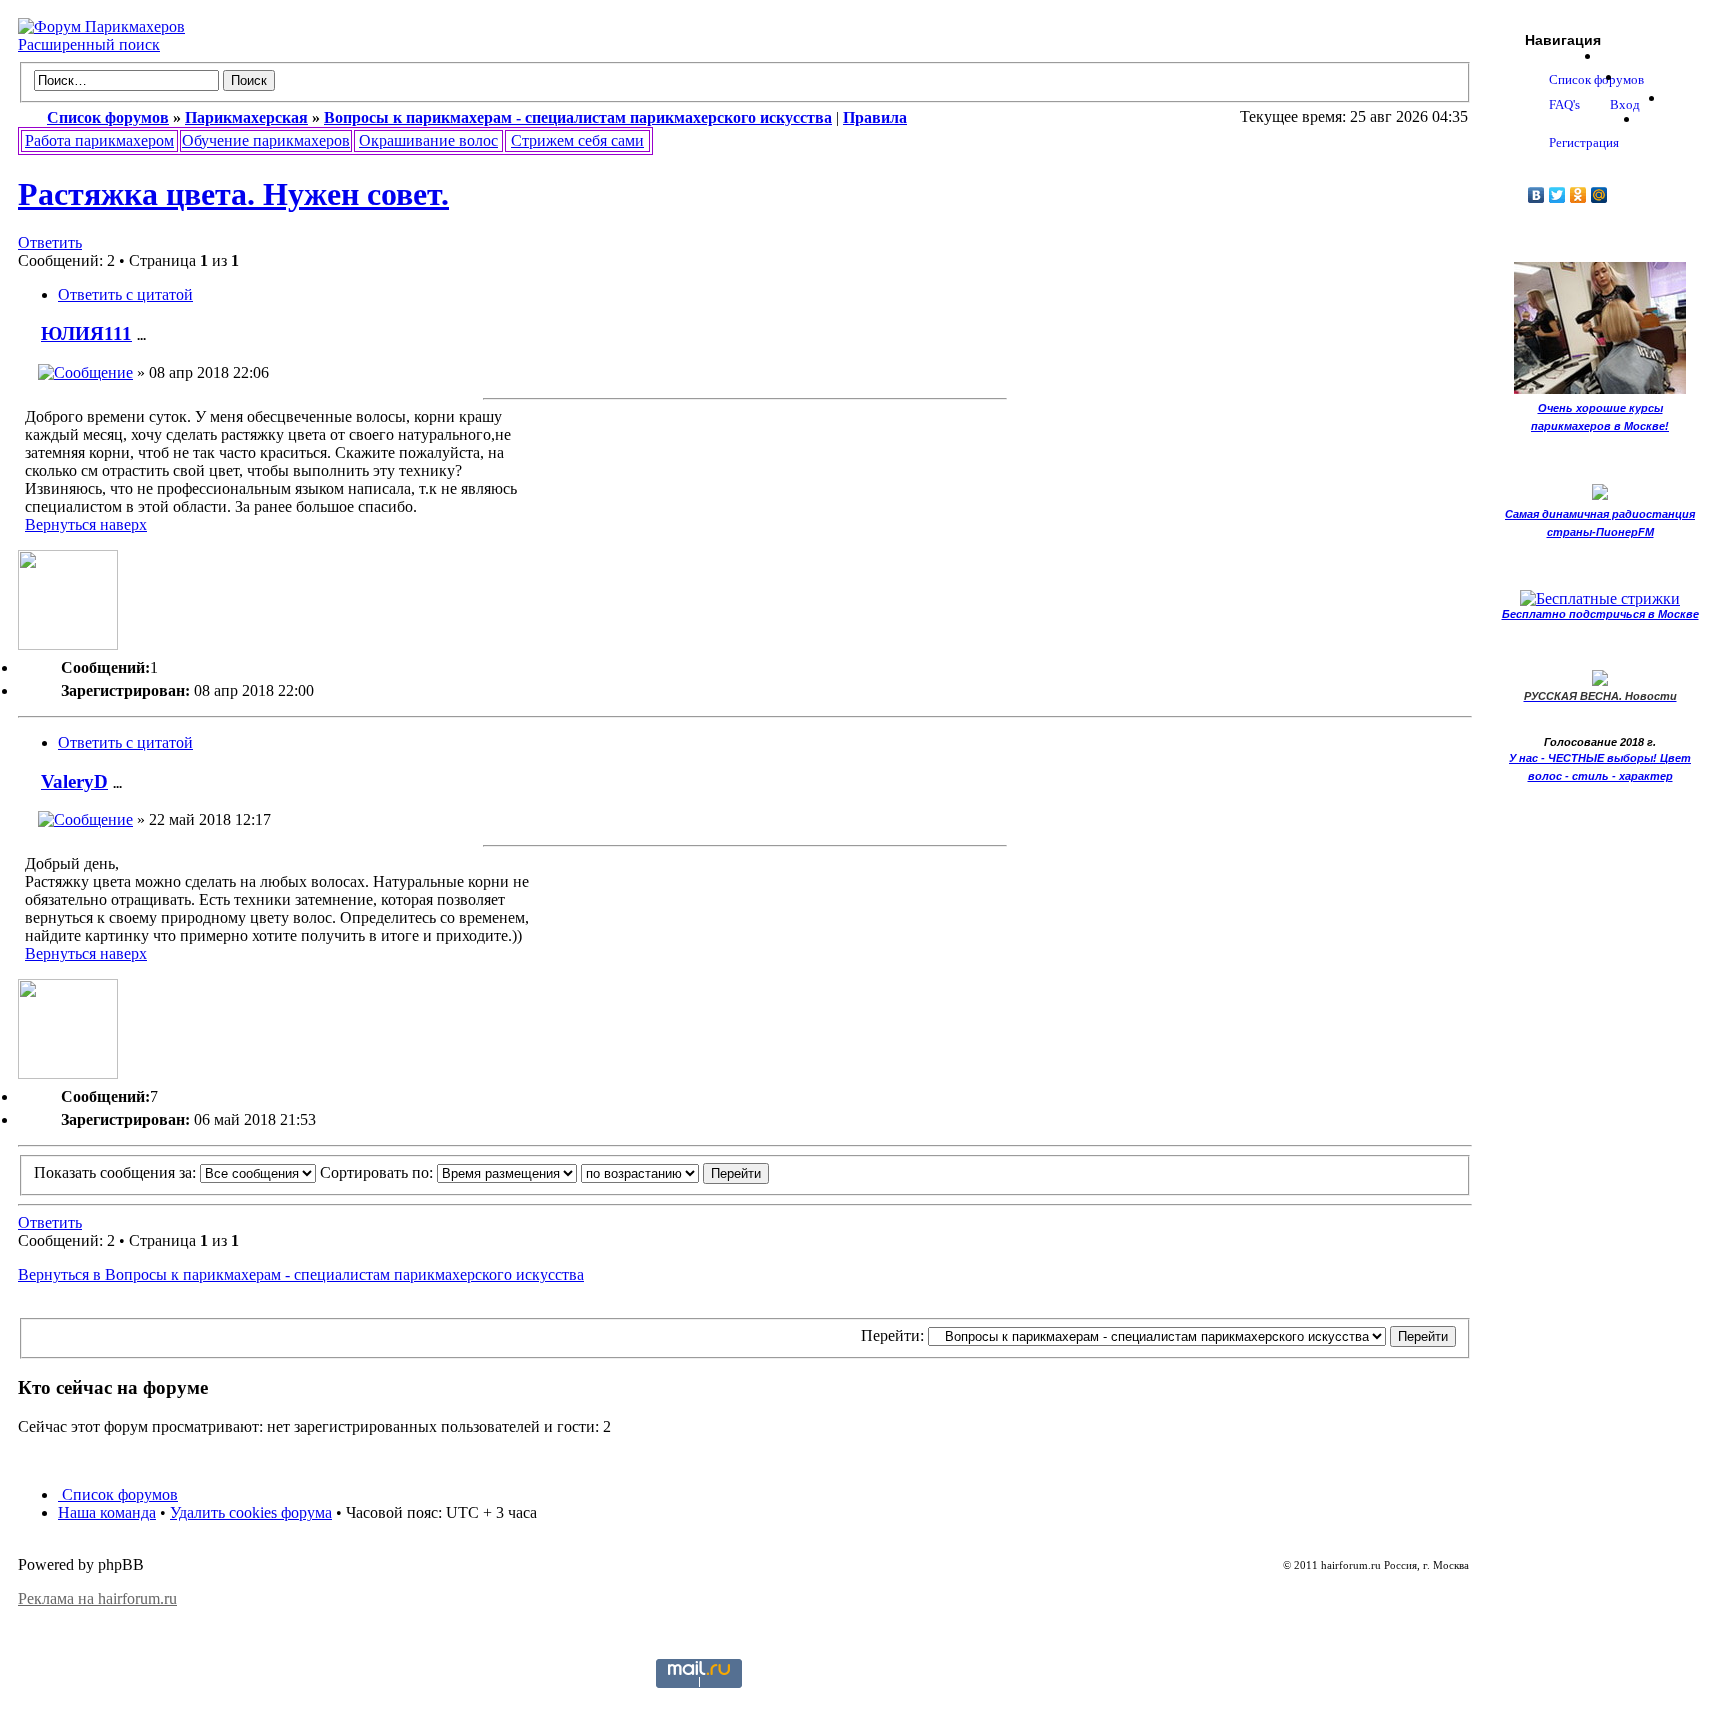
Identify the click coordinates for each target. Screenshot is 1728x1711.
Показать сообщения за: (117, 1172)
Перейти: (892, 1335)
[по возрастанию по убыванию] (675, 1172)
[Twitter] (1557, 195)
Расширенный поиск (89, 44)
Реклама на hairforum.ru (97, 1598)
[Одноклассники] (1578, 195)
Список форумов (118, 1494)
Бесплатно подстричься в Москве (1600, 614)
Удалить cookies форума (251, 1512)
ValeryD (74, 781)
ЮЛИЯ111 (86, 333)
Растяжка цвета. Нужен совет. (233, 194)
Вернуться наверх (86, 524)
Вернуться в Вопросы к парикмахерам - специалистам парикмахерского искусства (301, 1274)
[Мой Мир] (1599, 195)
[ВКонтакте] (1536, 195)
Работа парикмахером (99, 140)
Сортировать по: (378, 1172)
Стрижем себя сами (577, 140)
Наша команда (107, 1512)
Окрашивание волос (428, 140)
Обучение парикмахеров (266, 140)
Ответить (50, 242)
